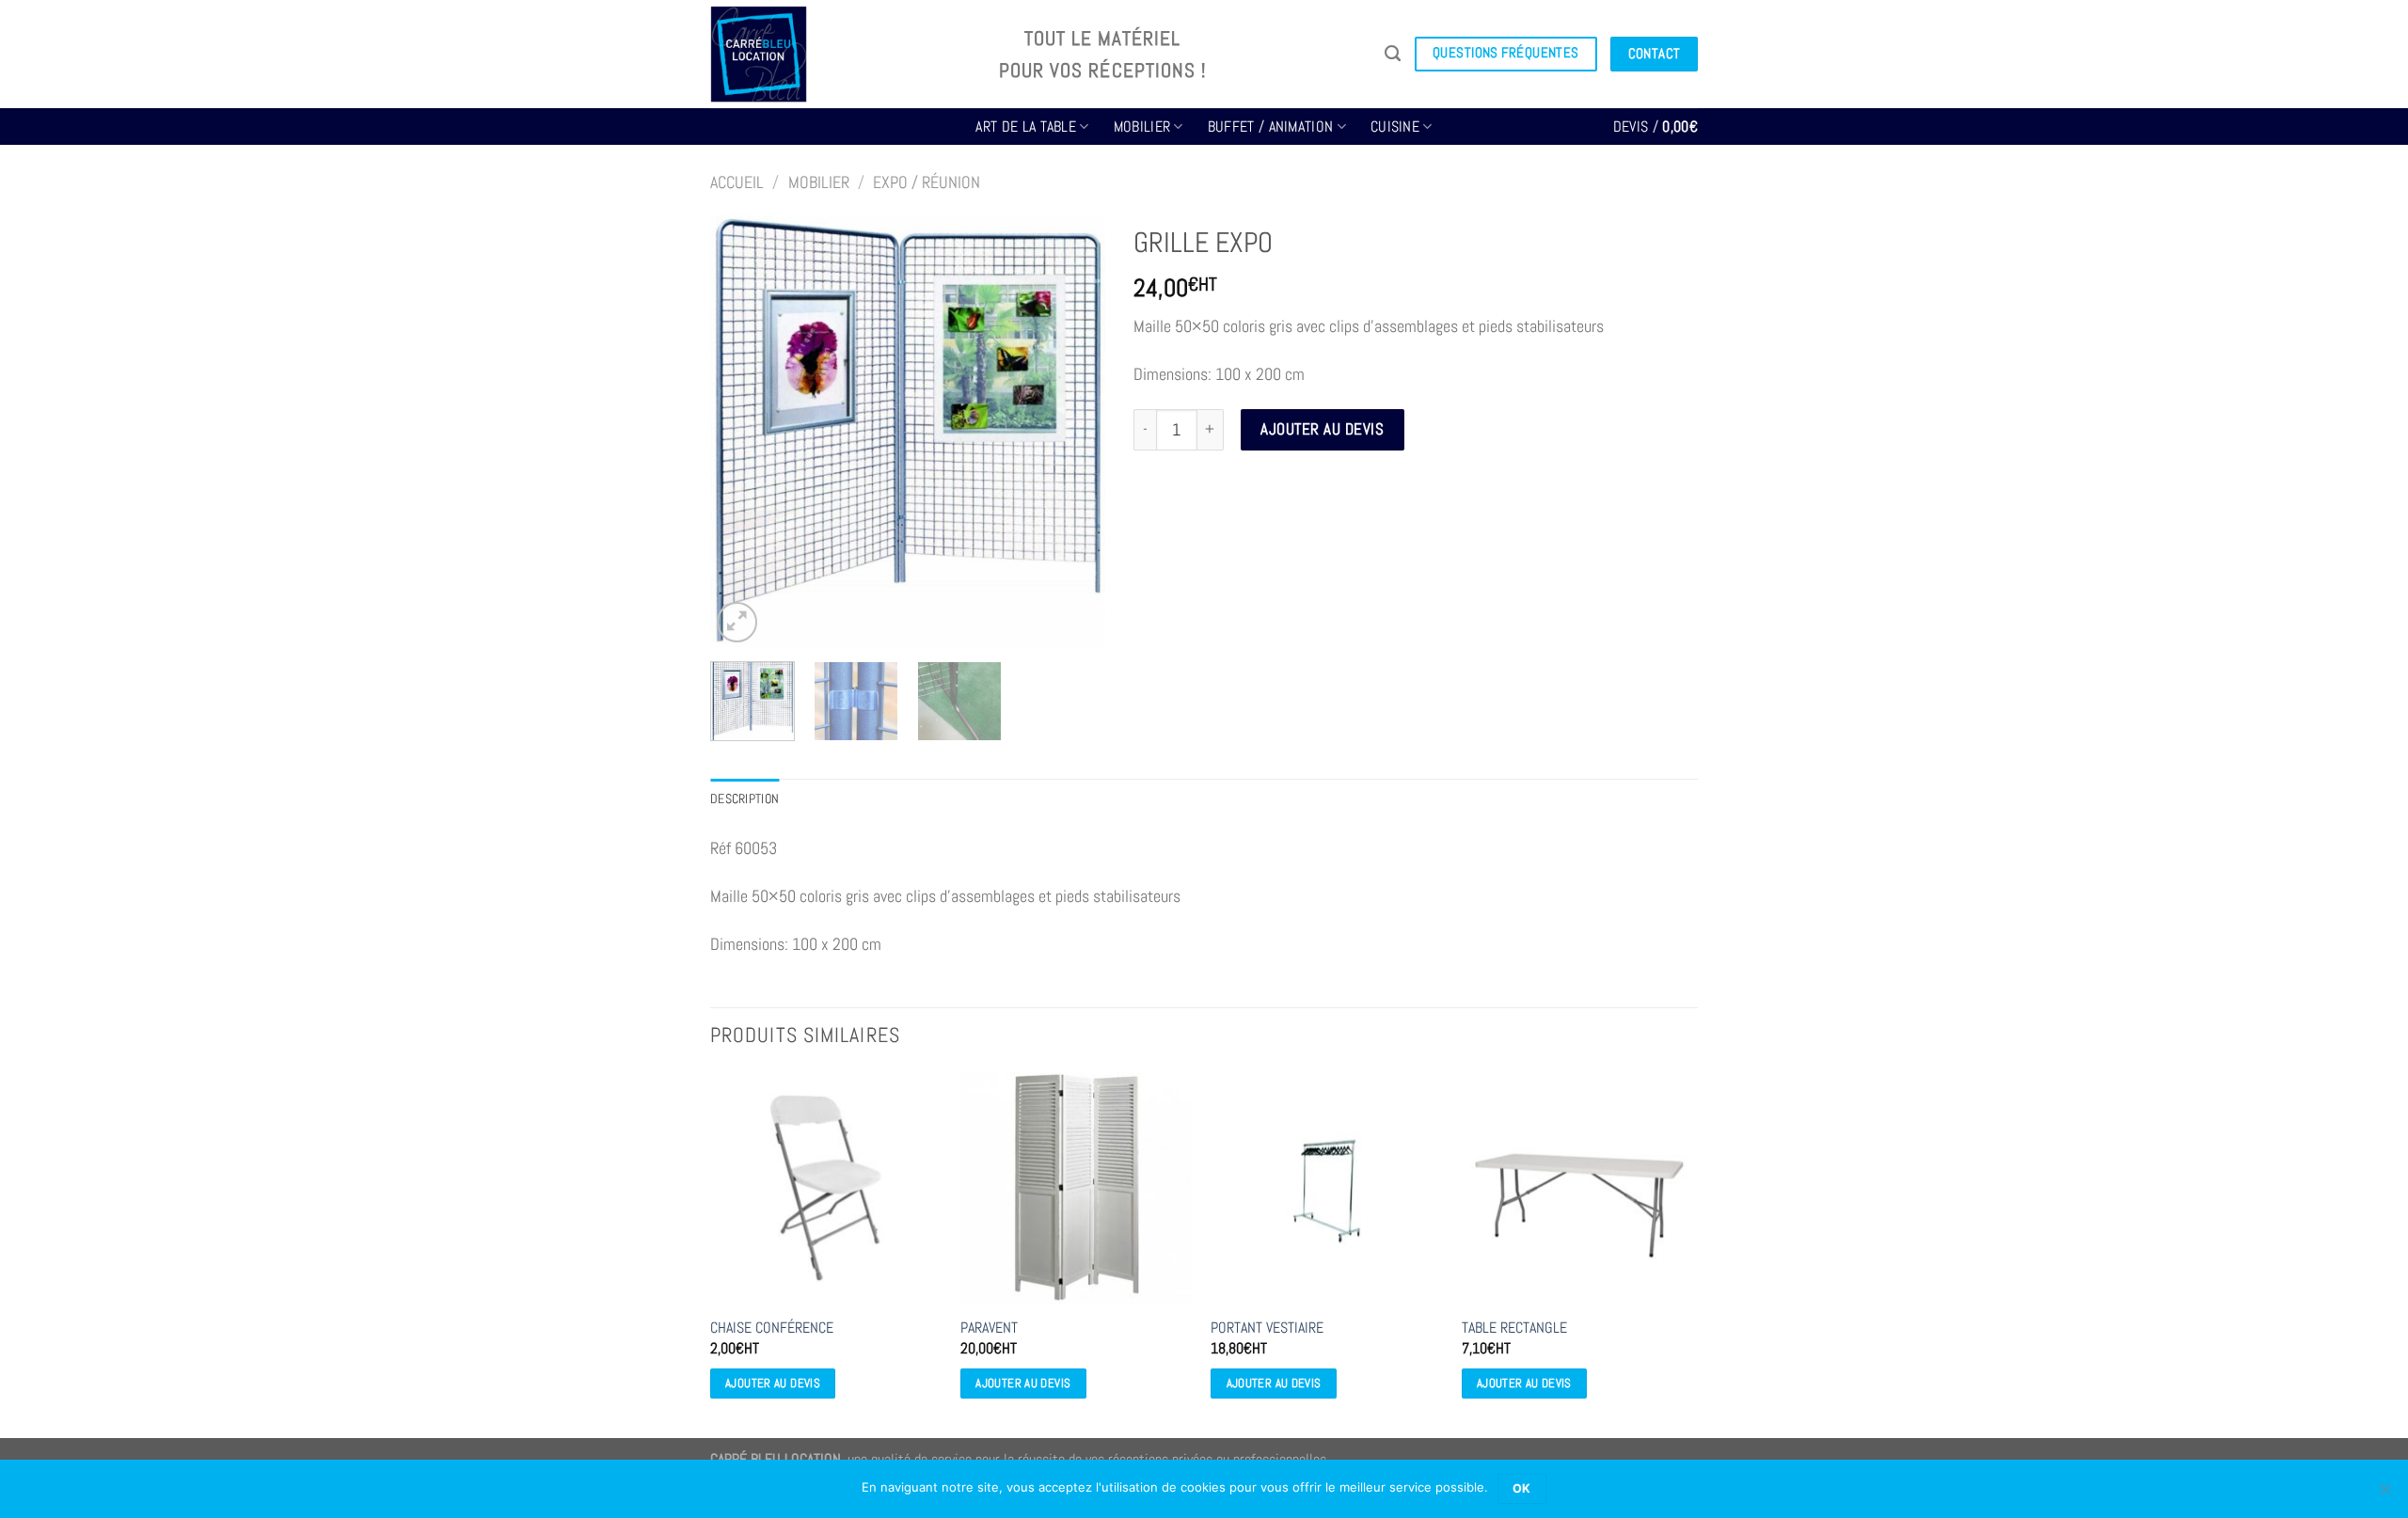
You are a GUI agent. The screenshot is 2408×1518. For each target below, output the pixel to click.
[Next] (1073, 432)
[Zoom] (737, 622)
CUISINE (1395, 126)
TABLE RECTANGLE (1514, 1328)
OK (1522, 1488)
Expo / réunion (927, 182)
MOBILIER (1142, 126)
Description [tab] (745, 799)
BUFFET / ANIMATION (1271, 126)
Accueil (737, 182)
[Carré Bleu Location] (840, 54)
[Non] (2384, 1494)
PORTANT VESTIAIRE (1267, 1328)
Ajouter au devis (1322, 429)
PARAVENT (989, 1328)
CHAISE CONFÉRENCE (772, 1328)
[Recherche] (1393, 54)
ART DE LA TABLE (1026, 126)
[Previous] (742, 432)
